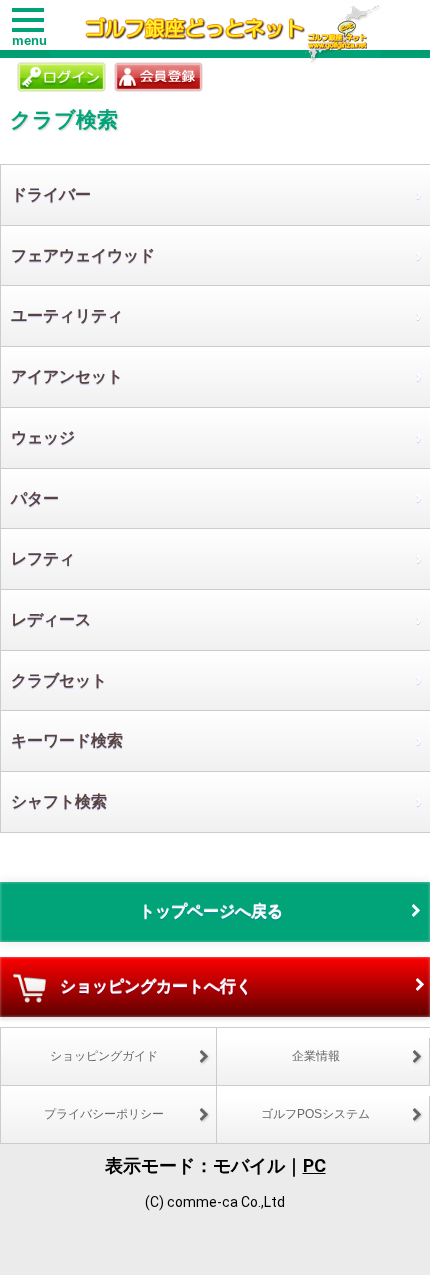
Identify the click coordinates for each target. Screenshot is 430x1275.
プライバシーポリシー (104, 1114)
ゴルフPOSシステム (315, 1114)
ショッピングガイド (104, 1056)
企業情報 (316, 1056)
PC (314, 1165)
